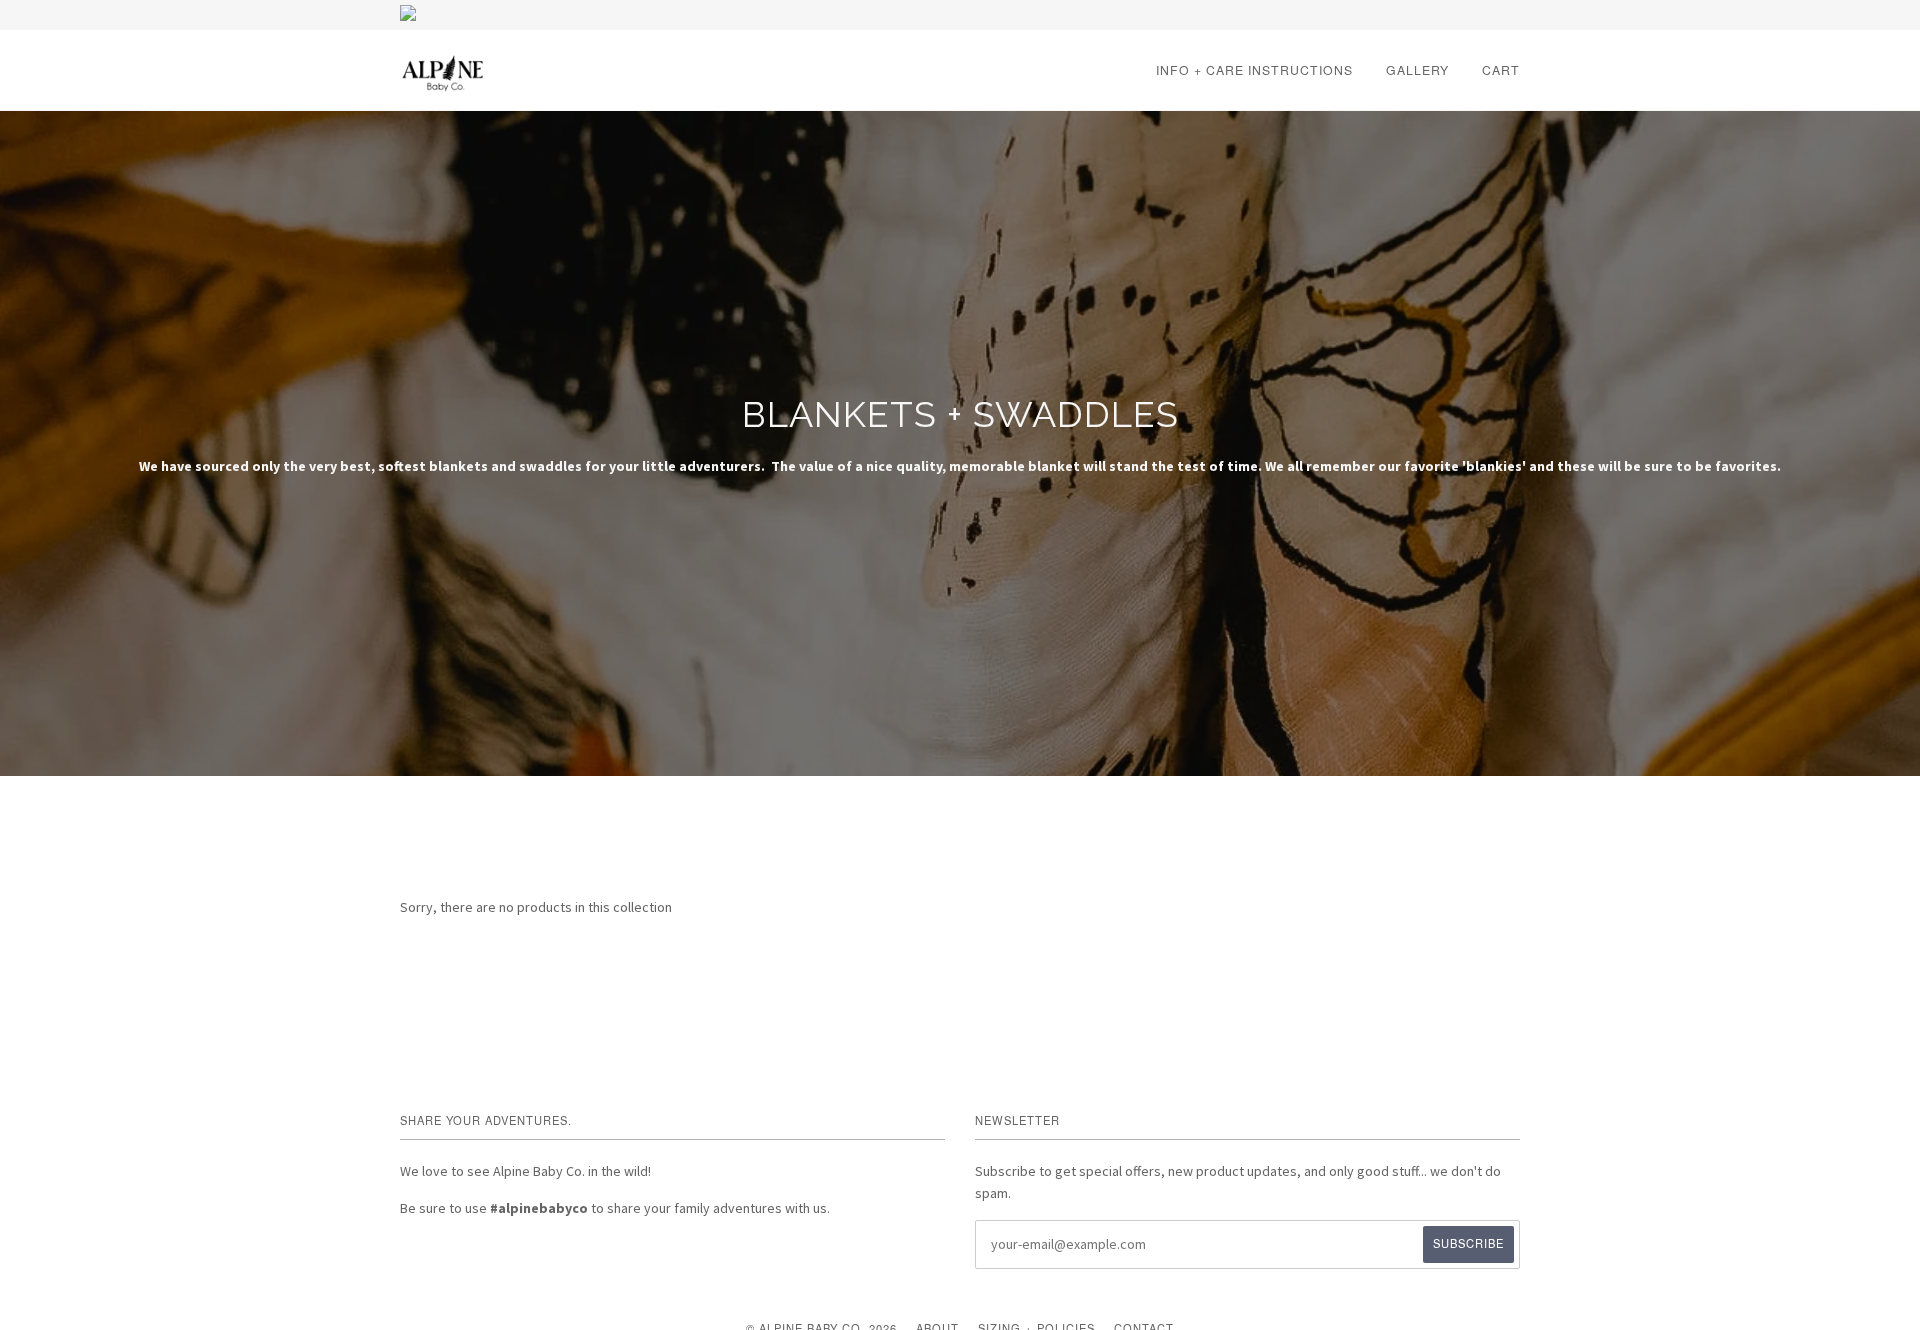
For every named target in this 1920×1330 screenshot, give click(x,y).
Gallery (1417, 69)
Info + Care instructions (1254, 69)
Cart (1501, 69)
